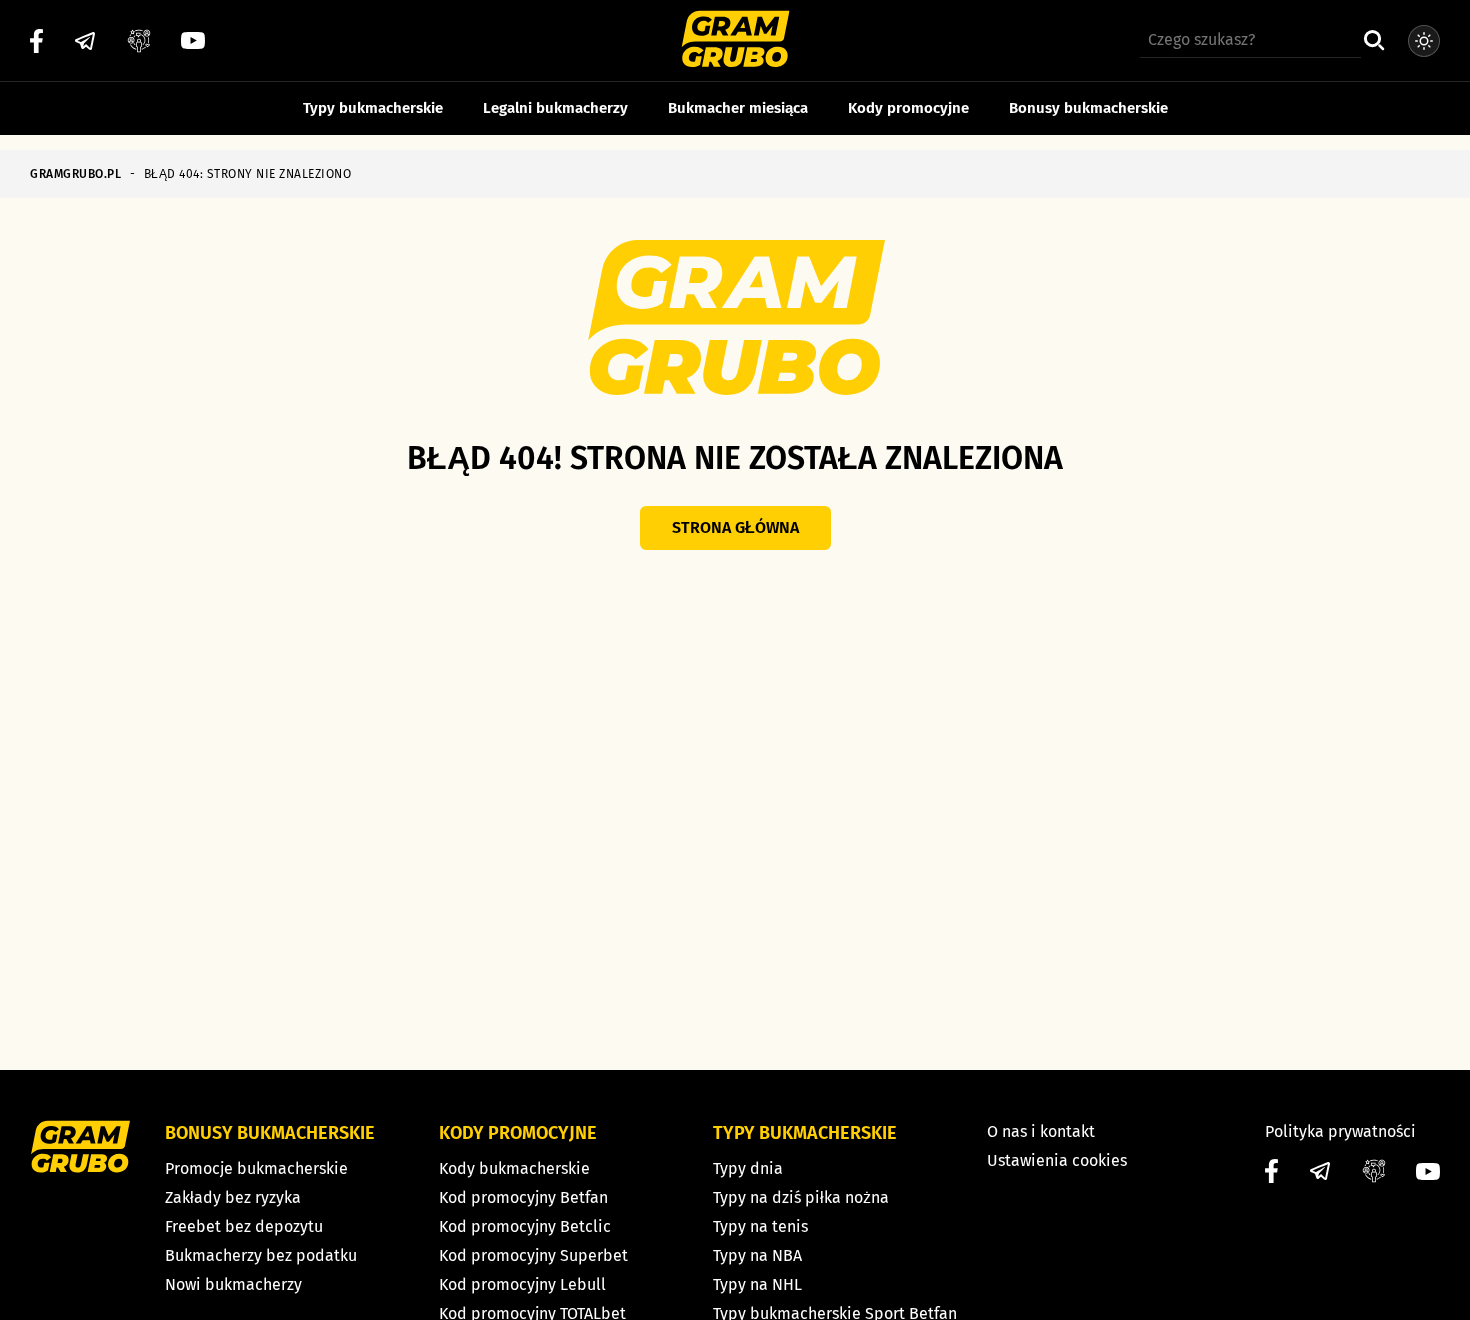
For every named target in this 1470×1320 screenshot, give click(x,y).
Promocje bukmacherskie (256, 1168)
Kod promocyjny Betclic (525, 1226)
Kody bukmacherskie (514, 1168)
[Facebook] (36, 41)
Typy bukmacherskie (373, 108)
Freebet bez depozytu (244, 1226)
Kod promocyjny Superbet (533, 1255)
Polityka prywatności (1340, 1131)
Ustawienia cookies (1057, 1160)
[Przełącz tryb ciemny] (1424, 41)
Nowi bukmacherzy (233, 1284)
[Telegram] (85, 41)
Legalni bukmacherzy (555, 108)
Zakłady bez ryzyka (233, 1197)
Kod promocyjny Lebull (522, 1284)
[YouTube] (193, 40)
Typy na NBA (757, 1255)
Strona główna (735, 527)
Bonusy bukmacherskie (1088, 108)
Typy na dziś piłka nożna (801, 1197)
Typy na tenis (760, 1226)
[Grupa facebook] (139, 41)
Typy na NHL (757, 1284)
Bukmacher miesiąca (738, 108)
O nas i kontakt (1041, 1131)
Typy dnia (748, 1168)
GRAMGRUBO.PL (75, 174)
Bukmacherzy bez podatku (261, 1255)
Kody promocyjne (908, 108)
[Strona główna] (735, 41)
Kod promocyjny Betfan (523, 1197)
